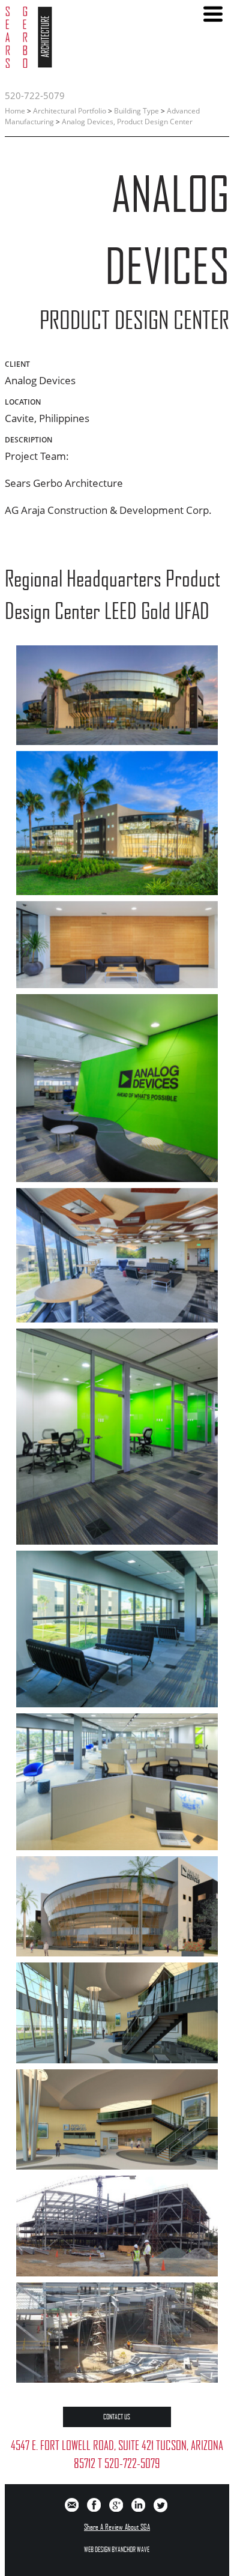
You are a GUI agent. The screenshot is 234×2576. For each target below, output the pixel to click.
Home (15, 111)
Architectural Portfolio (70, 111)
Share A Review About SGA (117, 2527)
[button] (213, 14)
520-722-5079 (35, 95)
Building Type (136, 111)
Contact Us (117, 2417)
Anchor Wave (133, 2549)
